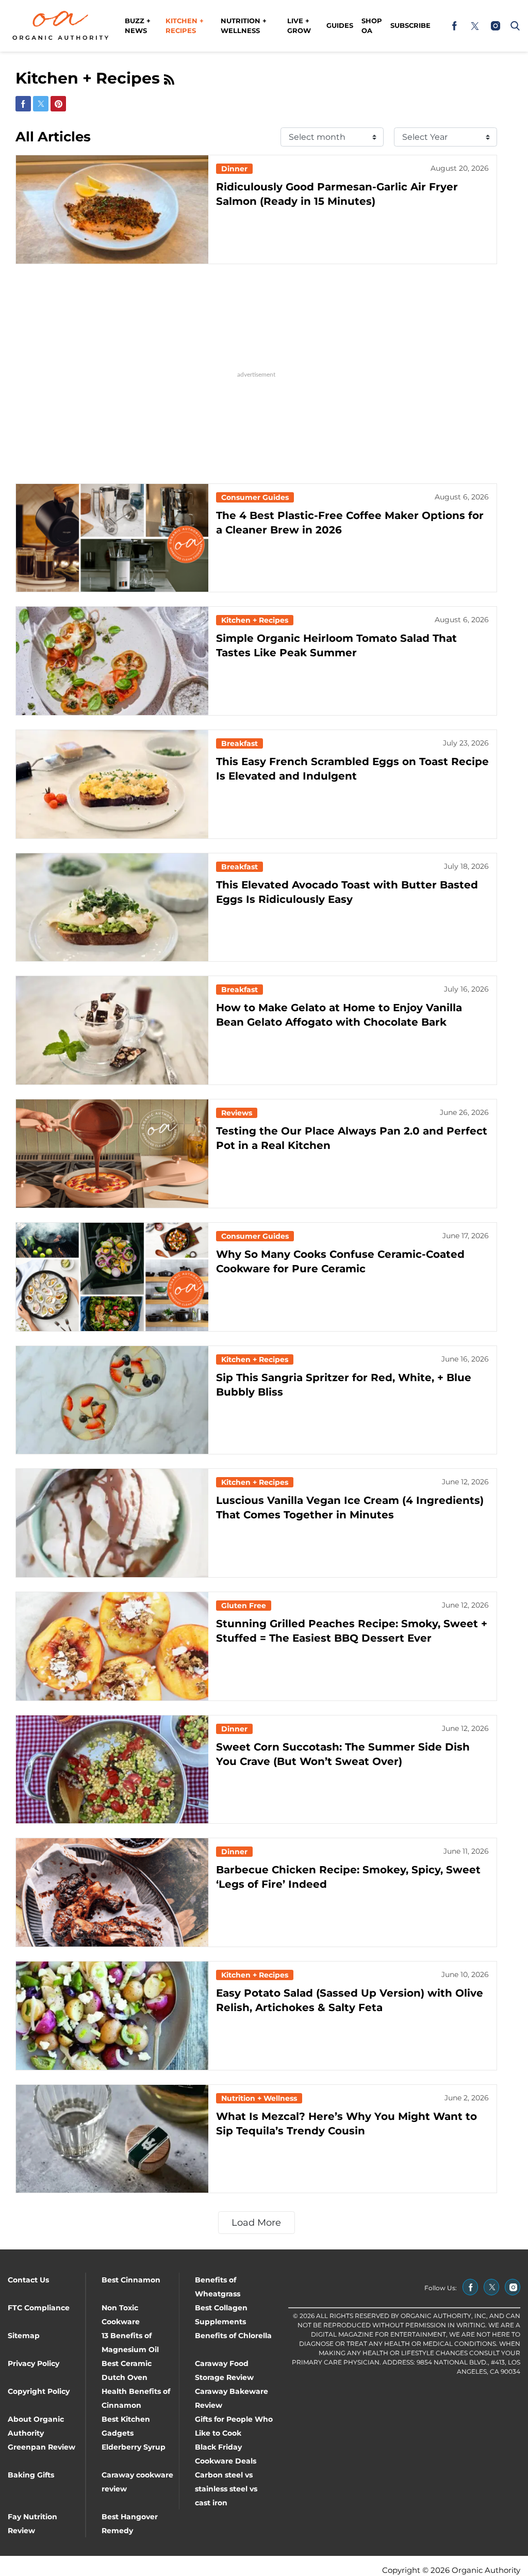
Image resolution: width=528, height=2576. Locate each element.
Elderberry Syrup (134, 2447)
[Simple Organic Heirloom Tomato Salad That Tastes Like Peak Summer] (112, 661)
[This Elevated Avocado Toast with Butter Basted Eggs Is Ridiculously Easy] (112, 908)
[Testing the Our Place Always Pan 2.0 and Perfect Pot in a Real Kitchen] (112, 1154)
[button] (513, 26)
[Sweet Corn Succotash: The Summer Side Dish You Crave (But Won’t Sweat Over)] (112, 1770)
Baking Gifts (31, 2475)
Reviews (237, 1113)
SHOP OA (372, 26)
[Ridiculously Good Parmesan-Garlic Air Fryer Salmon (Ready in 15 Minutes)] (112, 209)
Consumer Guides (255, 497)
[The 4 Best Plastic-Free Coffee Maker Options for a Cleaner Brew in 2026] (112, 538)
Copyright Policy (39, 2391)
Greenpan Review (42, 2447)
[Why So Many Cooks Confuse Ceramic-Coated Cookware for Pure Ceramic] (112, 1277)
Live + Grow (299, 26)
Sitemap (24, 2336)
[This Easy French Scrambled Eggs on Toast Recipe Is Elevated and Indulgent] (112, 784)
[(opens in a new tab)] (454, 26)
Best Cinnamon (131, 2280)
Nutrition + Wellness (244, 26)
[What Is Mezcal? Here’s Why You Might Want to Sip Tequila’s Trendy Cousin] (112, 2139)
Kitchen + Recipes (185, 26)
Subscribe (410, 25)
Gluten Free (244, 1606)
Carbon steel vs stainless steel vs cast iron (226, 2489)
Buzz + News (138, 26)
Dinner (234, 169)
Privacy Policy (34, 2363)
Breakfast (240, 743)
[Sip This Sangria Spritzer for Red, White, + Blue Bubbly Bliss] (112, 1400)
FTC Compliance (39, 2308)
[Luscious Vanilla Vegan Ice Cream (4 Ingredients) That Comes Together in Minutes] (112, 1523)
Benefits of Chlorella (233, 2336)
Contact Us (28, 2280)
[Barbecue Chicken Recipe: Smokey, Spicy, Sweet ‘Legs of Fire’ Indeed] (112, 1892)
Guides (340, 25)
